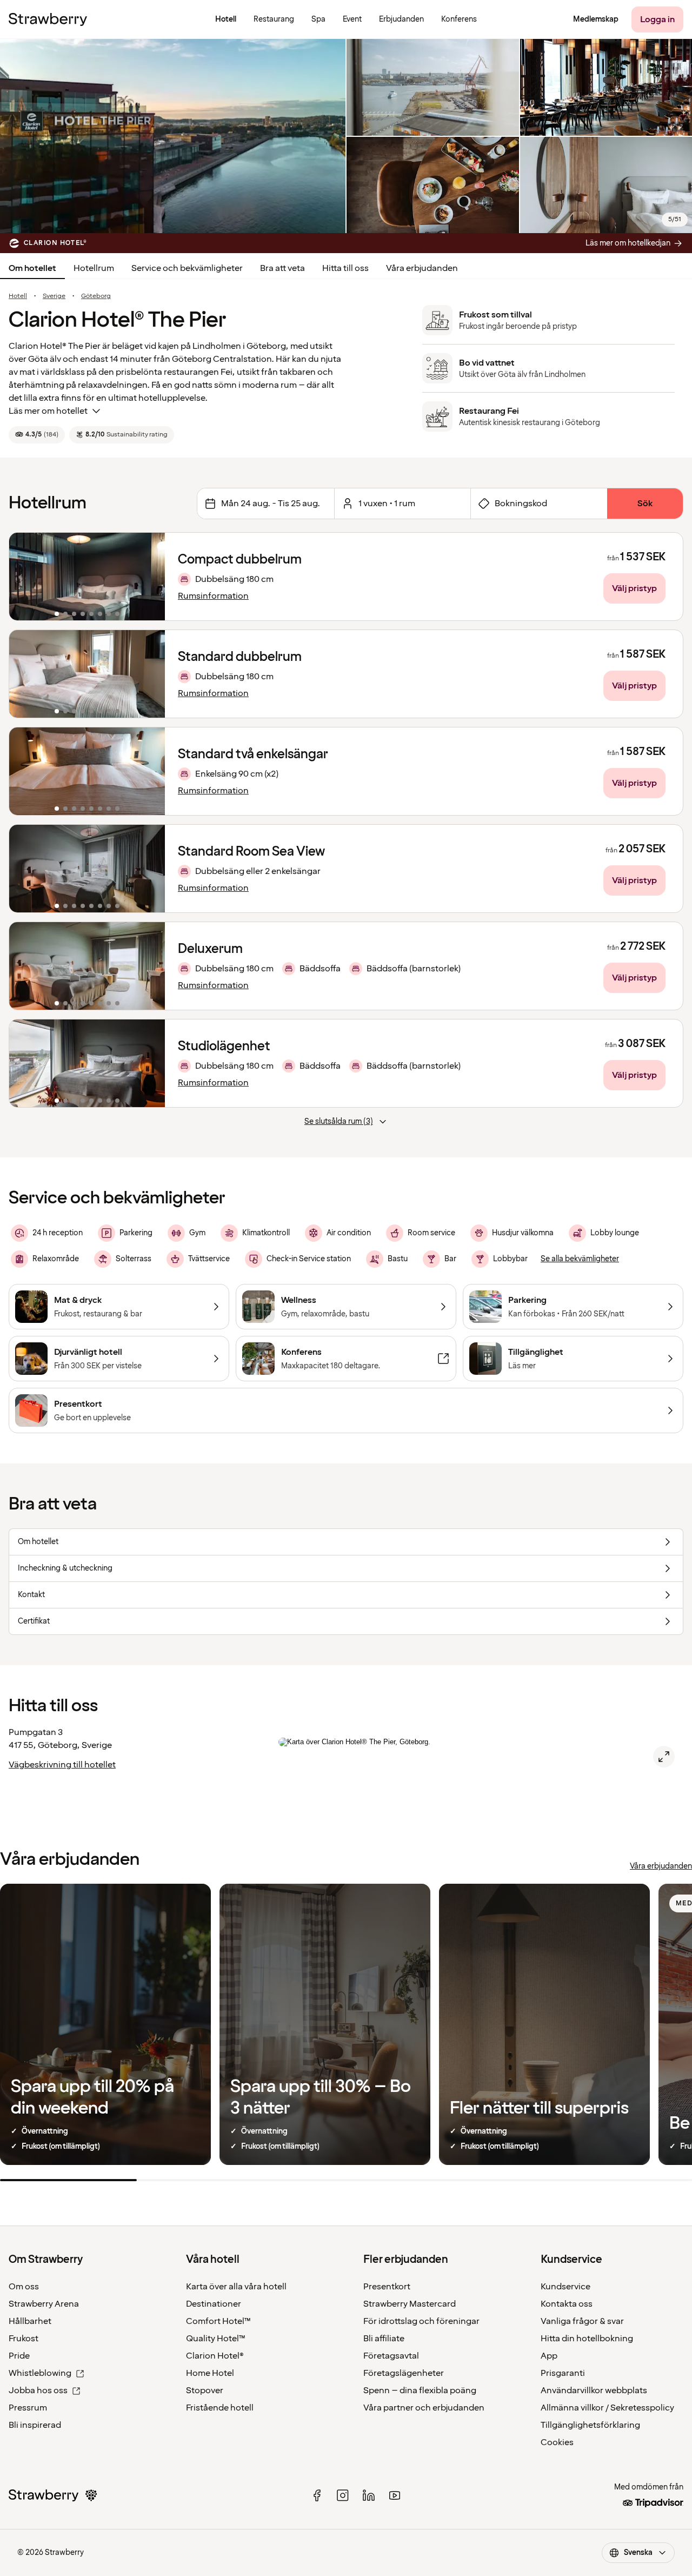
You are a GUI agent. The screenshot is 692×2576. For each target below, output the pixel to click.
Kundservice (565, 2287)
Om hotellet (32, 268)
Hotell (18, 296)
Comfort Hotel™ (218, 2321)
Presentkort (387, 2287)
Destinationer (214, 2304)
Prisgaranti (563, 2373)
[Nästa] (150, 577)
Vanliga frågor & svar (582, 2321)
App (549, 2356)
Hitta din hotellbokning (587, 2339)
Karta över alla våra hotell (236, 2287)
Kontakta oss (567, 2304)
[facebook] (317, 2495)
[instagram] (343, 2495)
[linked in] (369, 2495)
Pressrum (28, 2408)
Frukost (24, 2339)
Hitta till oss (345, 268)
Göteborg (96, 296)
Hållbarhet (30, 2321)
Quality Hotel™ (216, 2339)
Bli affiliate (384, 2339)
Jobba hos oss (38, 2390)
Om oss (24, 2287)
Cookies (557, 2442)
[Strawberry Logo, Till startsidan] (48, 19)
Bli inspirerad (35, 2425)
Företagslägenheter (404, 2373)
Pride (19, 2356)
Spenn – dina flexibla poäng (420, 2390)
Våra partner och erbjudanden (424, 2408)
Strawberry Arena (44, 2304)
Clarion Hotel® (215, 2356)
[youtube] (395, 2495)
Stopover (205, 2390)
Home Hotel (210, 2373)
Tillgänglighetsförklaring (590, 2425)
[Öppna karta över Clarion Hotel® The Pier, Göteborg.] (664, 1757)
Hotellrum (94, 268)
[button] (87, 577)
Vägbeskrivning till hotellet (62, 1765)
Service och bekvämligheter (187, 268)
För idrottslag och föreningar (421, 2321)
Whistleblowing (40, 2373)
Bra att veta (282, 268)
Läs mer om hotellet (48, 411)
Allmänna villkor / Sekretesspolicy (607, 2408)
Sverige (54, 296)
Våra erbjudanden (422, 268)
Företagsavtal (391, 2356)
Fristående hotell (220, 2408)
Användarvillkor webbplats (594, 2390)
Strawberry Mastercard (410, 2304)
